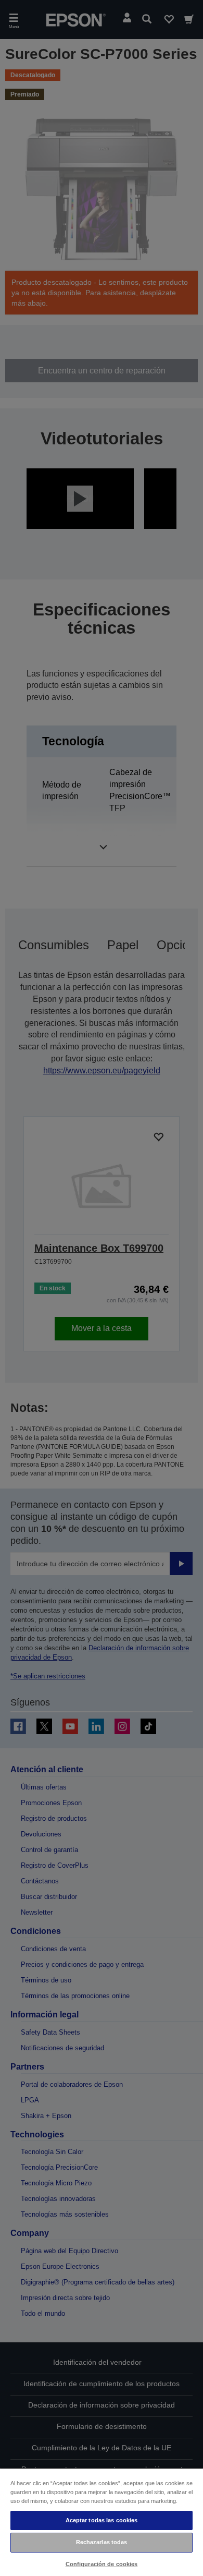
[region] (102, 2522)
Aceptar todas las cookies (102, 2520)
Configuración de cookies (102, 2564)
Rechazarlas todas (102, 2542)
